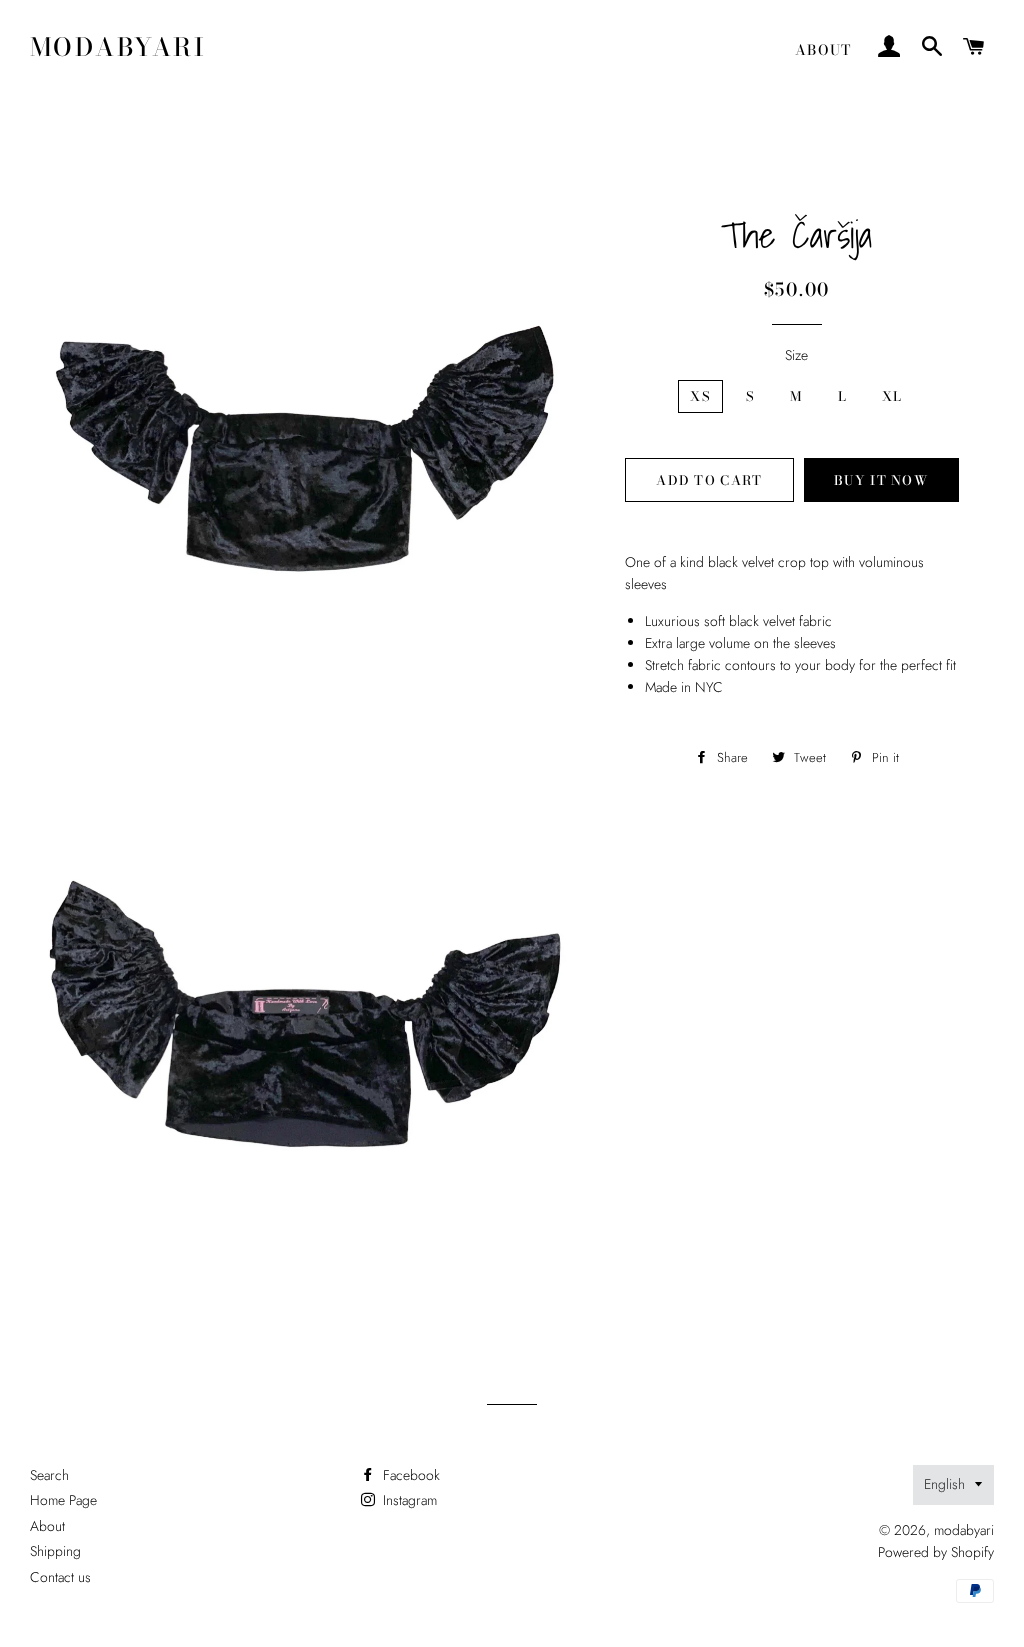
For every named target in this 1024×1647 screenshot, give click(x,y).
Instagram (408, 1500)
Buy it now (881, 480)
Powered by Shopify (936, 1552)
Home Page (63, 1500)
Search (49, 1475)
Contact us (60, 1577)
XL (892, 396)
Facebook (409, 1475)
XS (700, 396)
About (823, 50)
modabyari (118, 47)
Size (796, 355)
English (944, 1484)
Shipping (55, 1551)
